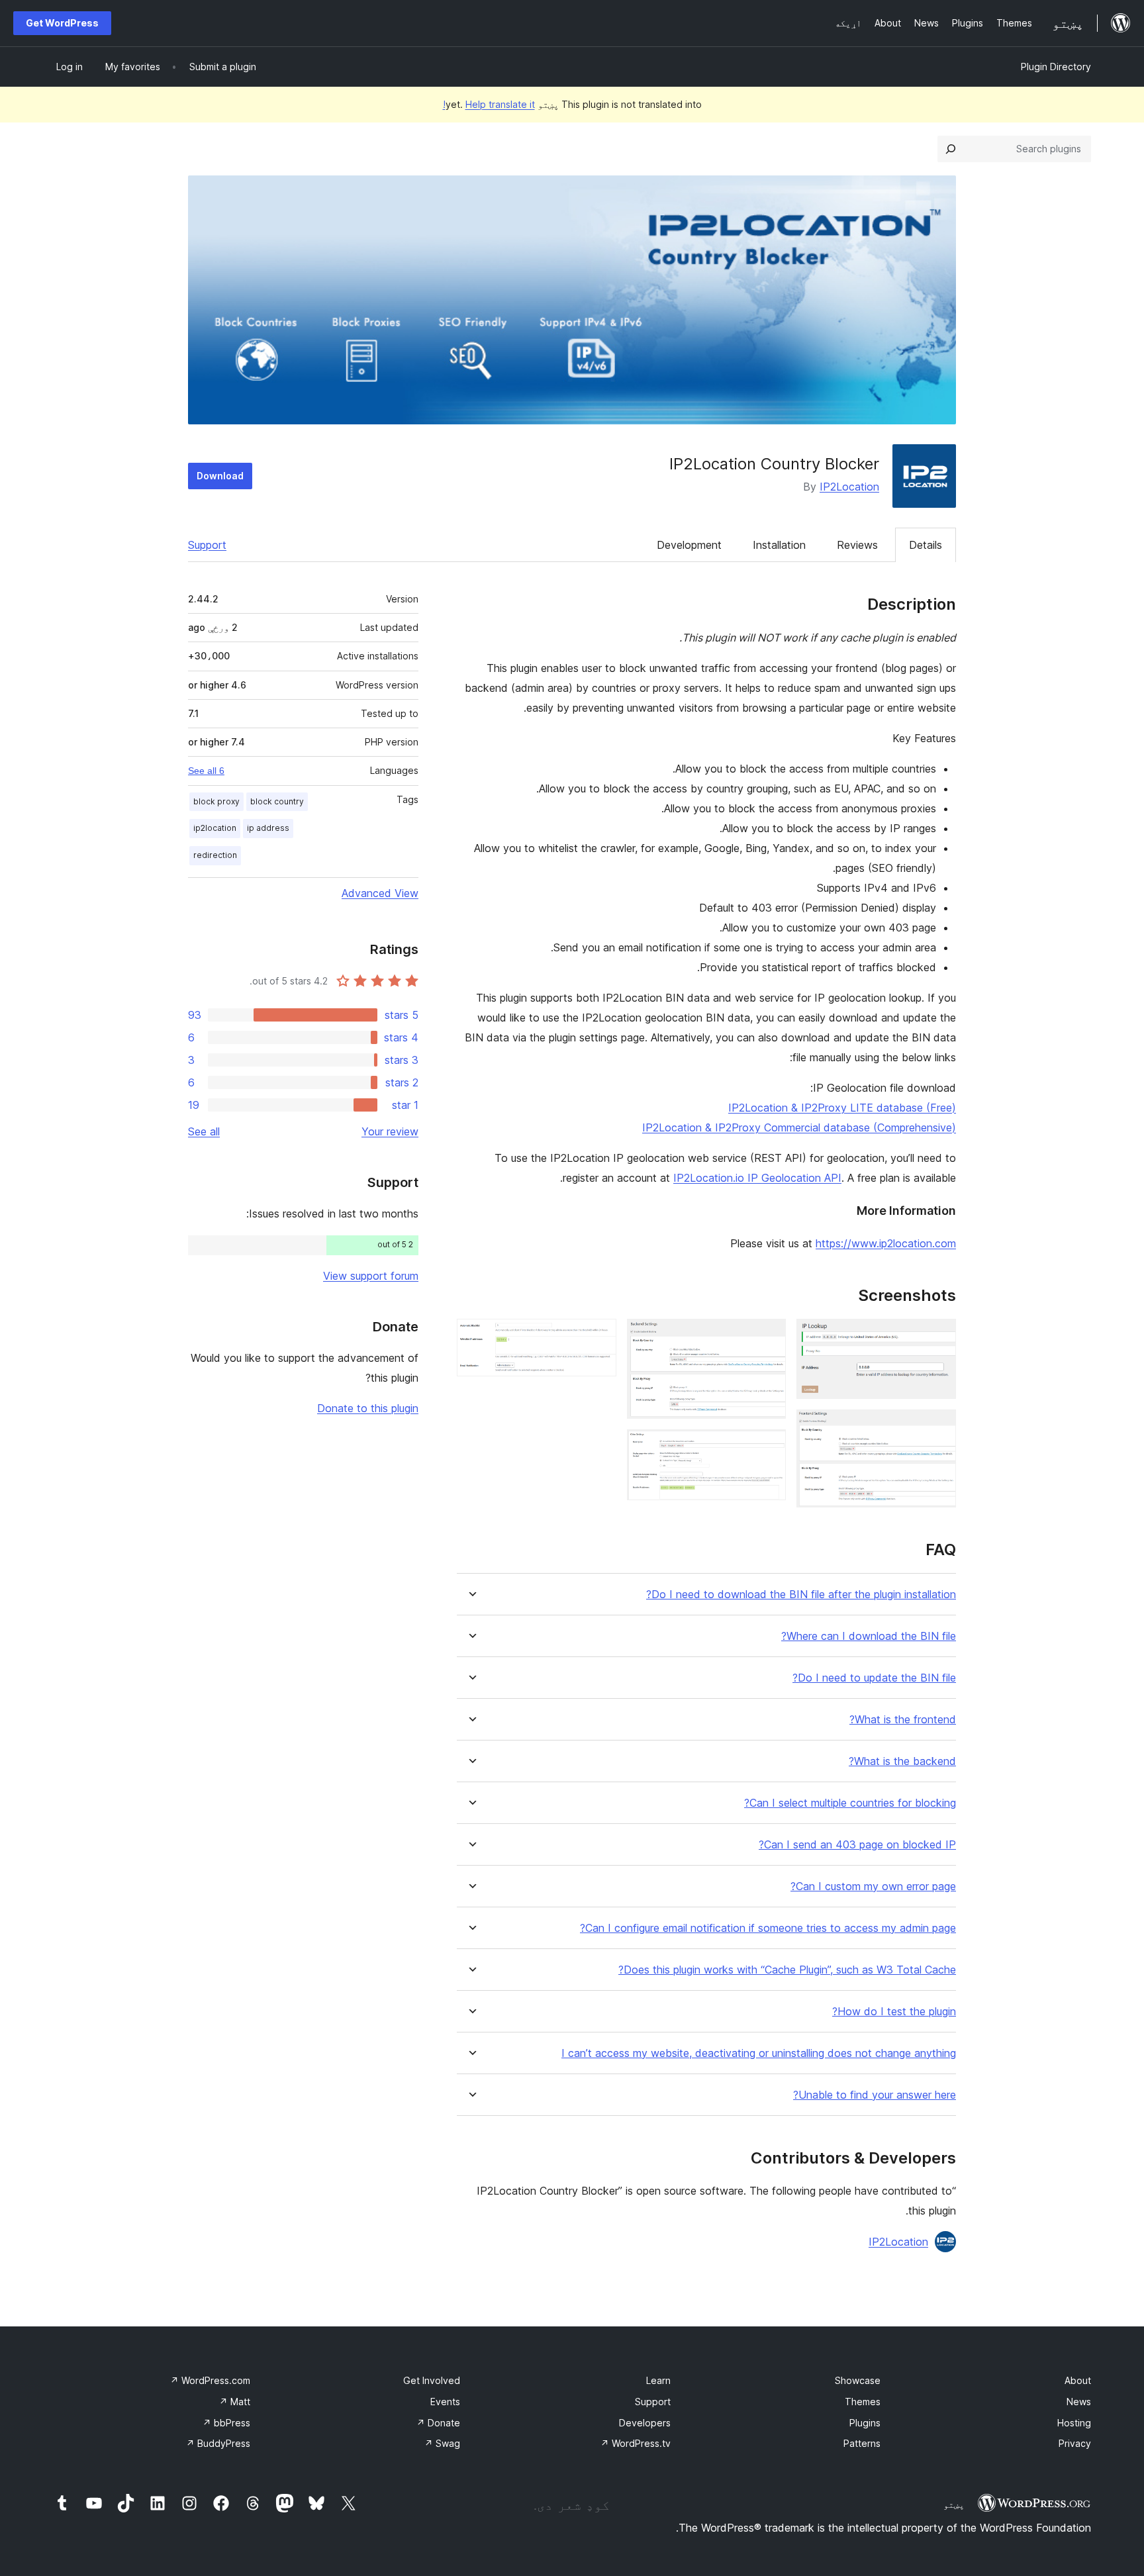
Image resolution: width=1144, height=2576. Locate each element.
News (1079, 2402)
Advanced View (380, 893)
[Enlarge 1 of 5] (938, 1337)
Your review (390, 1131)
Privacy (1075, 2443)
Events (445, 2402)
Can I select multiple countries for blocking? (850, 1803)
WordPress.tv (636, 2443)
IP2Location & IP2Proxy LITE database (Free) (842, 1108)
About (1078, 2380)
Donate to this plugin (368, 1408)
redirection (215, 855)
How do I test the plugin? (894, 2012)
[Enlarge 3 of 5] (768, 1337)
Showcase (858, 2380)
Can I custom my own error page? (873, 1886)
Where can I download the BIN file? (869, 1636)
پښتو (954, 2504)
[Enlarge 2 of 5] (938, 1427)
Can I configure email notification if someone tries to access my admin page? (768, 1928)
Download (220, 476)
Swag (442, 2443)
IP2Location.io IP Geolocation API (757, 1178)
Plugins (865, 2423)
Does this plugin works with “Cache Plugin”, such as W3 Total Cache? (787, 1970)
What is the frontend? (903, 1720)
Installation (779, 545)
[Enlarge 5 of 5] (598, 1337)
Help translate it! (489, 104)
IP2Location (849, 487)
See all (204, 1131)
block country (277, 801)
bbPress (226, 2423)
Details (926, 545)
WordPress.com (210, 2380)
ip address (268, 828)
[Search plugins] (951, 149)
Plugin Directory (1056, 67)
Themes (863, 2402)
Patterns (862, 2443)
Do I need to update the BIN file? (874, 1678)
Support (207, 545)
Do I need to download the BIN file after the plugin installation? (801, 1595)
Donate (438, 2423)
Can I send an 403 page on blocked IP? (857, 1845)
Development (689, 545)
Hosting (1074, 2423)
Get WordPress (62, 23)
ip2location (215, 828)
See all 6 (206, 771)
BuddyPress (218, 2443)
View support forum (371, 1276)
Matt (235, 2402)
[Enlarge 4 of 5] (768, 1447)
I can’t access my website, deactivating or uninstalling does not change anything (759, 2053)
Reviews (857, 545)
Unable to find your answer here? (875, 2095)
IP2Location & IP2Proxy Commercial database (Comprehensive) (799, 1127)
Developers (645, 2423)
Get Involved (432, 2380)
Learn (658, 2380)
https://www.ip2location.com (886, 1243)
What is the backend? (902, 1761)
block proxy (216, 801)
